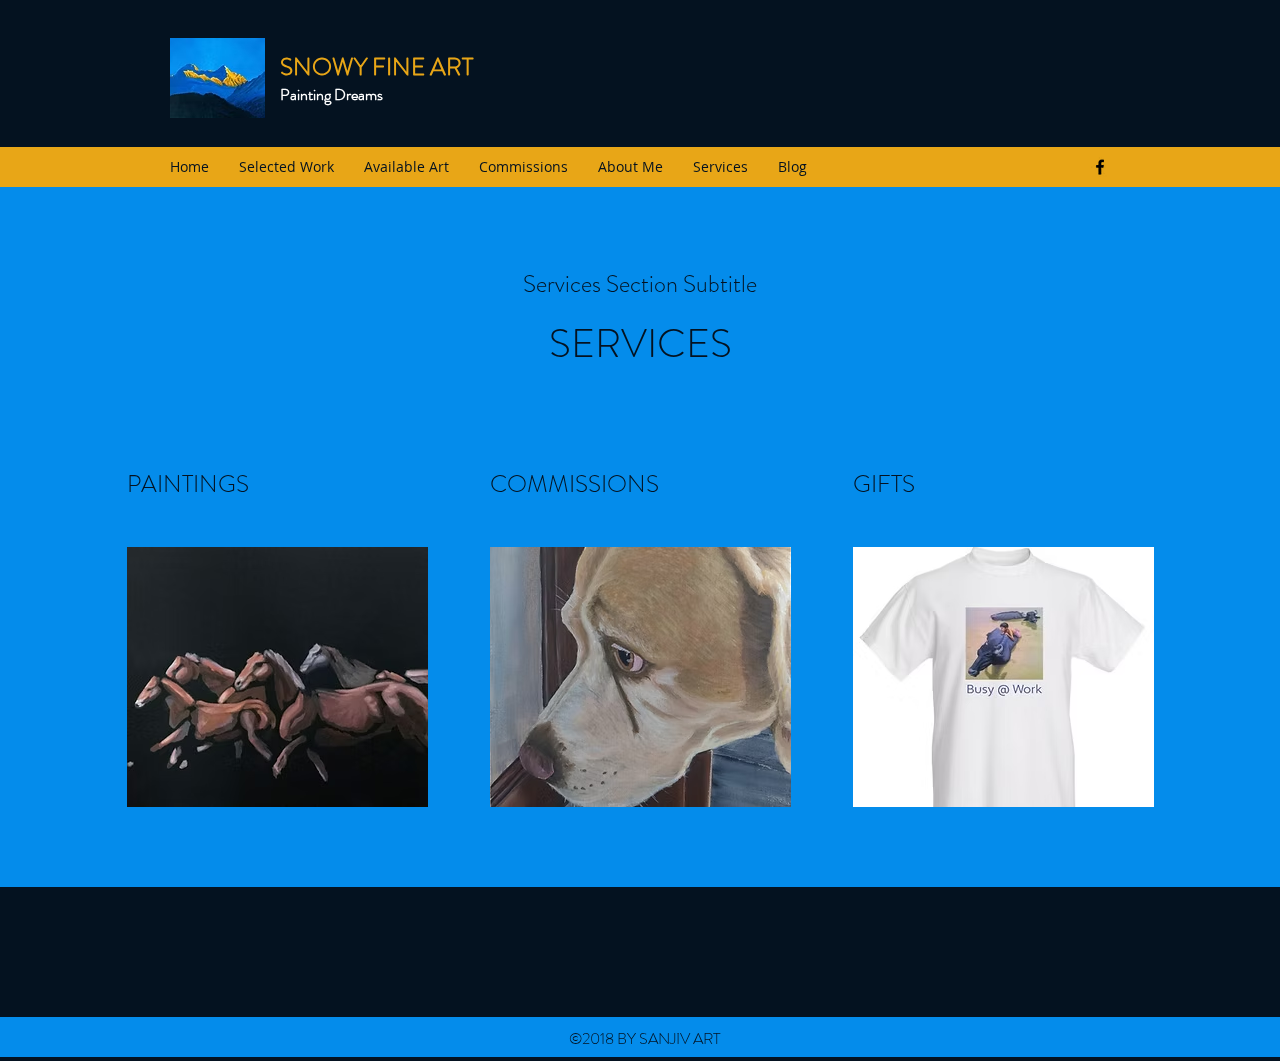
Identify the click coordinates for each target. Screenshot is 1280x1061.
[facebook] (1100, 167)
